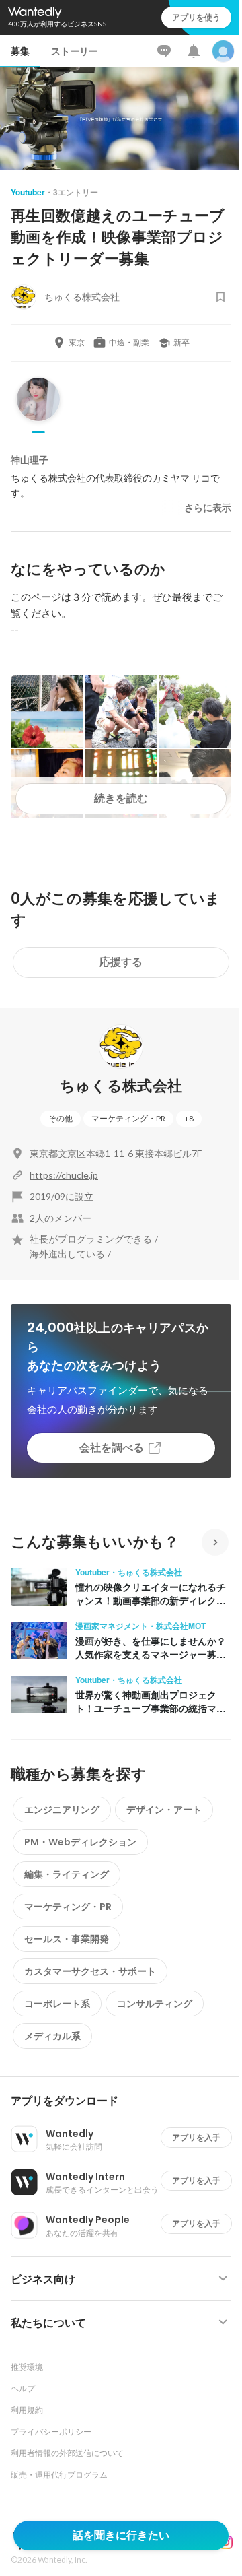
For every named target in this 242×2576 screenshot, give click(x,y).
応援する (121, 962)
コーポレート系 (57, 2004)
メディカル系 (52, 2036)
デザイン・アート (164, 1810)
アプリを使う (196, 17)
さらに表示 (208, 508)
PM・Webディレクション (80, 1842)
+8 (189, 1118)
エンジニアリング (62, 1810)
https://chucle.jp (64, 1175)
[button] (126, 2101)
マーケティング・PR (128, 1118)
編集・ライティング (67, 1874)
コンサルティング (155, 2004)
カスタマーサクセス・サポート (90, 1971)
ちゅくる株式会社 (121, 1086)
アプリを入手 (196, 2137)
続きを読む (121, 798)
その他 (61, 1118)
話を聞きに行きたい (121, 2535)
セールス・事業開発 (67, 1939)
